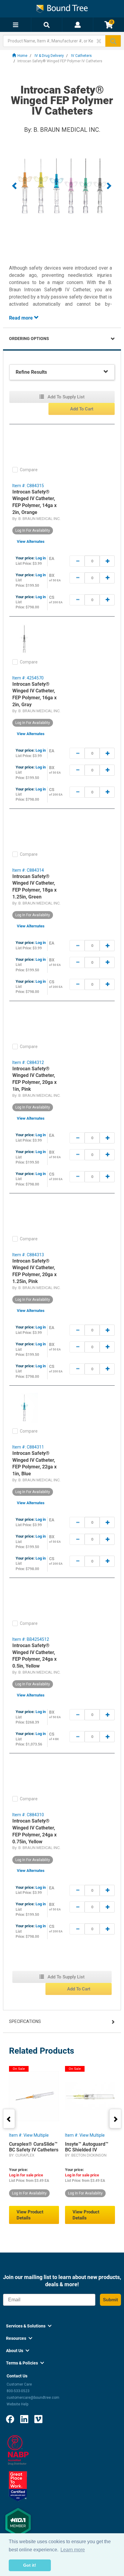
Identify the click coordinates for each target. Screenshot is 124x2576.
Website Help (17, 2404)
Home (22, 56)
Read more (22, 318)
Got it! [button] (30, 2565)
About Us (18, 2351)
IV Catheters (81, 56)
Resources (19, 2338)
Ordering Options (29, 339)
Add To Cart (82, 409)
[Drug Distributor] (18, 2450)
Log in (41, 558)
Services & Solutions (29, 2326)
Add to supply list (65, 397)
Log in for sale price (26, 2175)
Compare (29, 470)
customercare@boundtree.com (33, 2398)
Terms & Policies (25, 2363)
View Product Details (30, 2215)
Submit (110, 2300)
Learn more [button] (73, 2550)
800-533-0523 (18, 2391)
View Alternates (31, 541)
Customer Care (19, 2384)
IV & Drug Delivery (49, 56)
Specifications (25, 2021)
